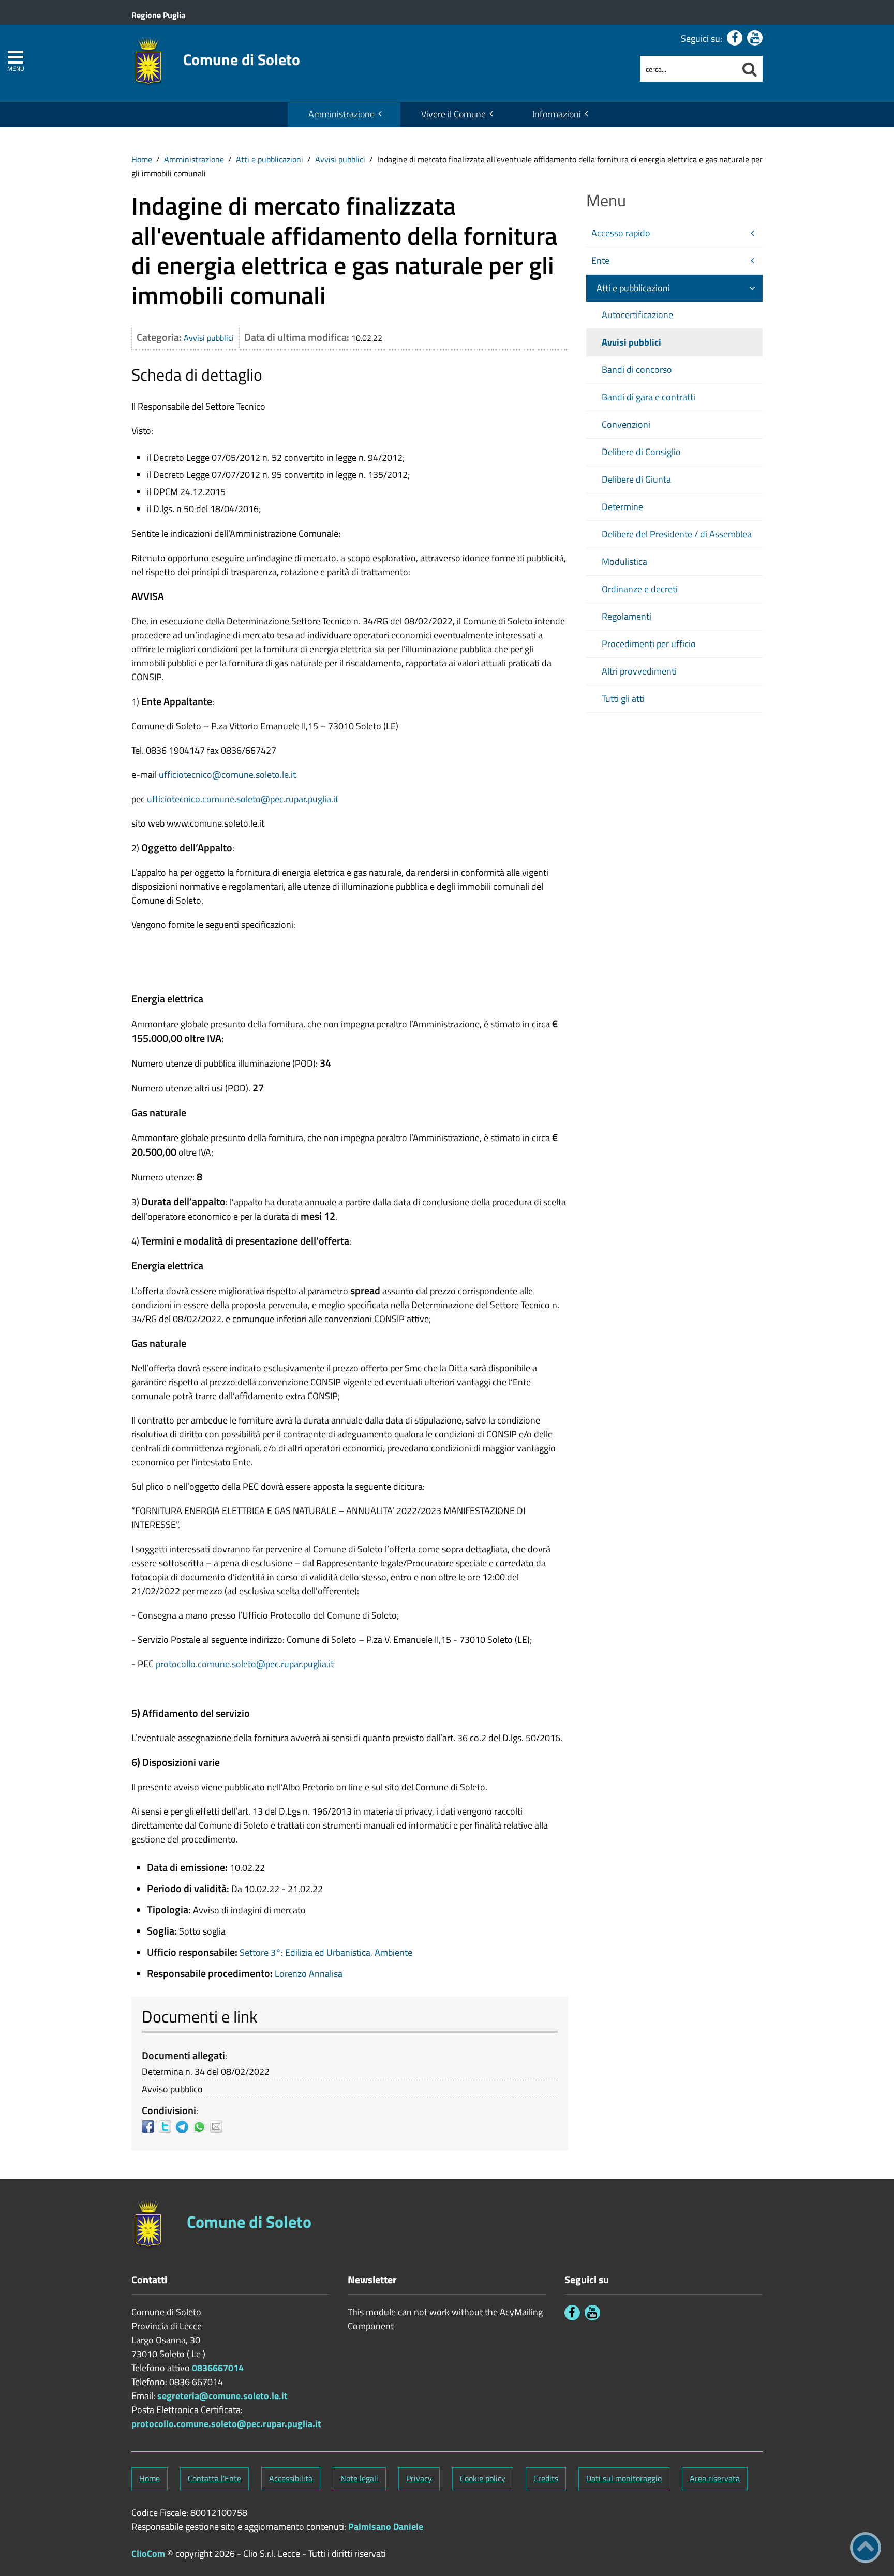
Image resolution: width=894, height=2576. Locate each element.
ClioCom (148, 2553)
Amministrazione (341, 114)
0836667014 (218, 2368)
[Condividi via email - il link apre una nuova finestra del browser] (219, 2126)
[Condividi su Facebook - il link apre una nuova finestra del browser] (150, 2126)
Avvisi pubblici (340, 159)
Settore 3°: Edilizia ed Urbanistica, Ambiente (326, 1952)
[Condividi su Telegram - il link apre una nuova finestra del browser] (184, 2126)
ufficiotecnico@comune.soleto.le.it (227, 775)
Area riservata (715, 2478)
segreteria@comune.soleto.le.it (222, 2396)
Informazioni (557, 114)
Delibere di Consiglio (641, 452)
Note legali (359, 2478)
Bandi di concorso (637, 370)
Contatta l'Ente (214, 2478)
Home (142, 159)
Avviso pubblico (172, 2089)
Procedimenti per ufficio (649, 644)
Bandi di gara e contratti (649, 397)
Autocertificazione (637, 315)
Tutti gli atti (623, 699)
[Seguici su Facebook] (735, 38)
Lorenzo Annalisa (309, 1974)
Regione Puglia (158, 15)
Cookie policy (483, 2478)
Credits (546, 2478)
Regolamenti (627, 616)
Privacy (419, 2478)
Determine (622, 507)
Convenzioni (626, 424)
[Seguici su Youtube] (755, 38)
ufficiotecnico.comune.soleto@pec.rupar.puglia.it (243, 799)
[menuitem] (344, 115)
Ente (600, 260)
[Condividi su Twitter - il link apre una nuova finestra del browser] (167, 2126)
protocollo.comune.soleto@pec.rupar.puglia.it (245, 1664)
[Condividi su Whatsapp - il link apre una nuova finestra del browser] (202, 2126)
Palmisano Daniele (386, 2527)
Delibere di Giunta (636, 479)
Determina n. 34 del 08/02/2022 (206, 2071)
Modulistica (624, 561)
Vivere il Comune (453, 114)
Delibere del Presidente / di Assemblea (677, 534)
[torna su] (866, 2548)
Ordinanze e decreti (640, 589)
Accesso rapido (621, 233)
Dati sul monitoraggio (624, 2478)
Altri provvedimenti (639, 671)
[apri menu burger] (16, 57)
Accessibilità (291, 2478)
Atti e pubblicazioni (270, 159)
